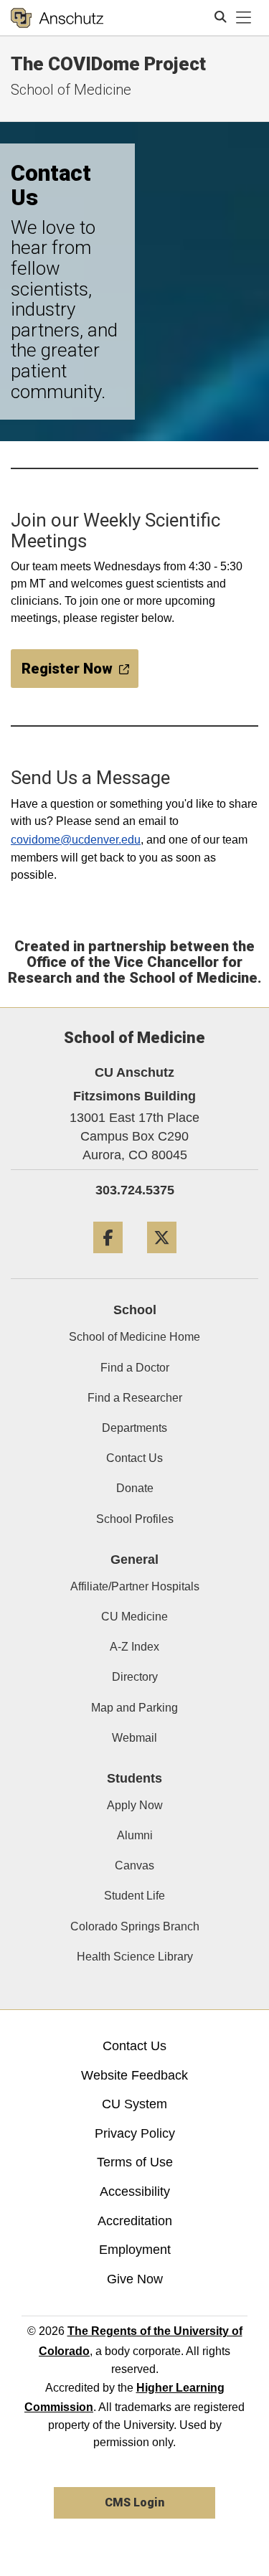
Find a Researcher (135, 1398)
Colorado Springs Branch (135, 1926)
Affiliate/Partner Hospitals (135, 1586)
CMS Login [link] (134, 2502)
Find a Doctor (135, 1368)
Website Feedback (134, 2075)
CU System (134, 2104)
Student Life (134, 1896)
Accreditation (135, 2221)
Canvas (134, 1865)
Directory (135, 1677)
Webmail (134, 1738)
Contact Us (134, 1458)
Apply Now (135, 1805)
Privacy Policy (135, 2133)
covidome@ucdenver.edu (76, 840)
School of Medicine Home (134, 1337)
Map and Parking (134, 1708)
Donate (135, 1488)
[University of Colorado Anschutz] (57, 18)
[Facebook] (108, 1259)
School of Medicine (71, 90)
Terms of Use (135, 2162)
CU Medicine (134, 1617)
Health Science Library (135, 1957)
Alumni (135, 1835)
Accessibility (135, 2192)
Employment (135, 2250)
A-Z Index (134, 1647)
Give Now (135, 2279)
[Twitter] (162, 1259)
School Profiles (135, 1519)
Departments (134, 1428)
